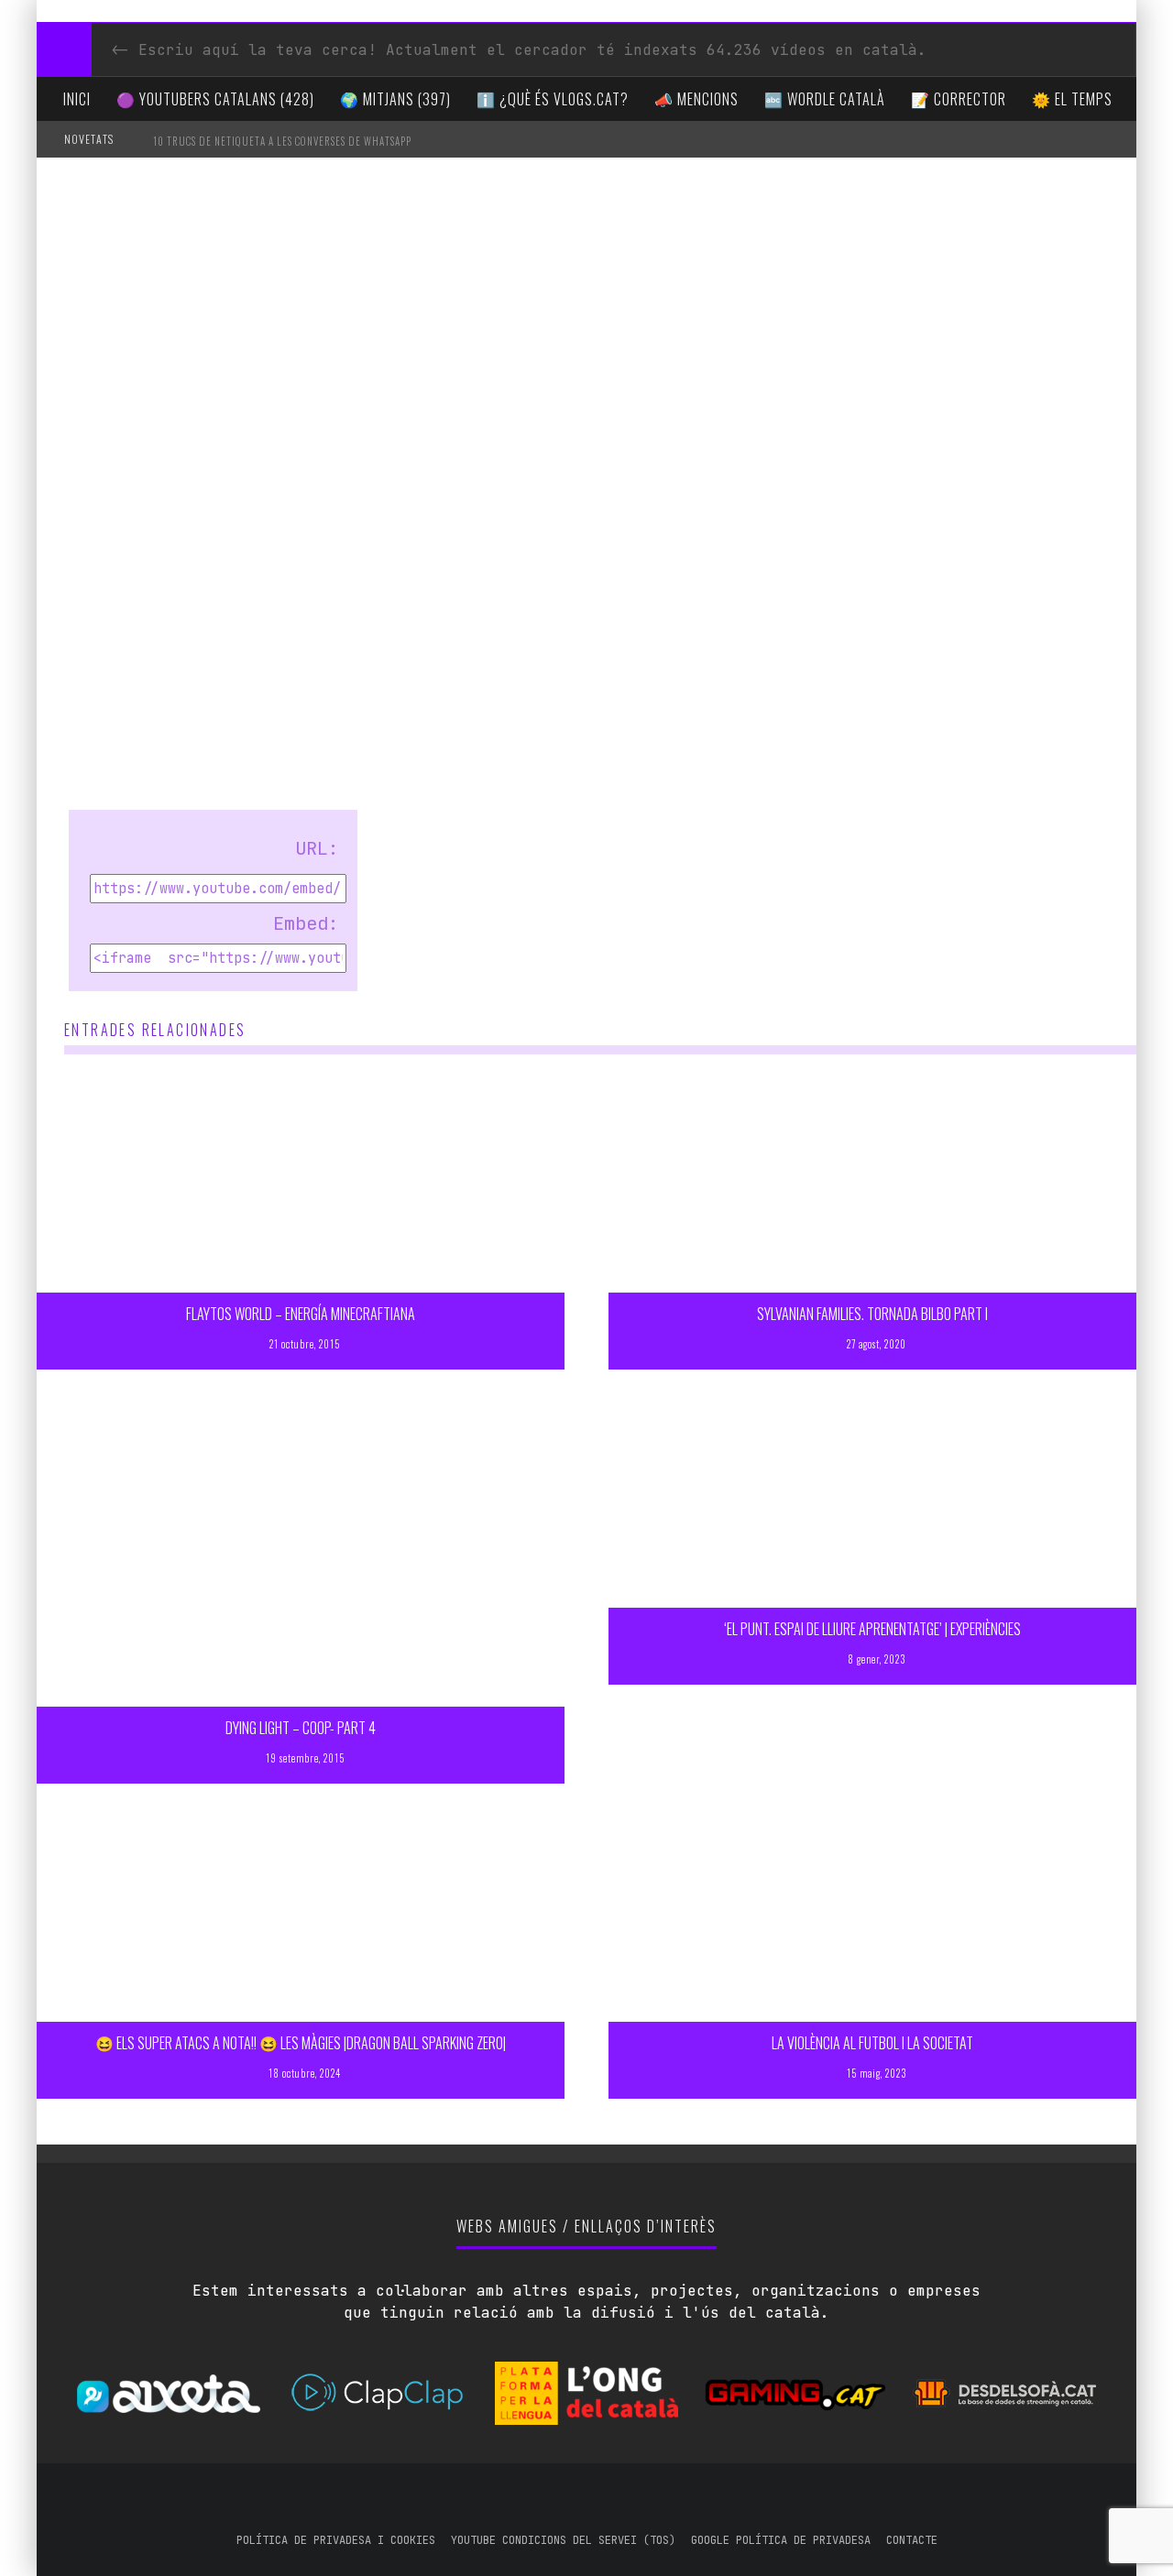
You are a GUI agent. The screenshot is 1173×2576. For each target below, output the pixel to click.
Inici (77, 99)
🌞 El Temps (1072, 99)
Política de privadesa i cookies (336, 2540)
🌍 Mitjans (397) (395, 99)
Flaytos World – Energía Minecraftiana (301, 1314)
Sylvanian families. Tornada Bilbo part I (872, 1314)
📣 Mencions (696, 99)
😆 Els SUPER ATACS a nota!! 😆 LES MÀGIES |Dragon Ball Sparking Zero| (301, 2043)
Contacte (912, 2540)
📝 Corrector (959, 99)
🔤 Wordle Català (825, 99)
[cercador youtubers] (64, 49)
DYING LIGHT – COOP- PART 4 (301, 1728)
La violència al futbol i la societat (872, 2043)
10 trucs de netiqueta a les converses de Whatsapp (282, 141)
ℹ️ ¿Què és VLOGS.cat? (553, 99)
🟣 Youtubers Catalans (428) (215, 99)
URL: (317, 848)
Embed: (306, 923)
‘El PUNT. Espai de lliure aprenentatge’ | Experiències (872, 1629)
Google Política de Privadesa (781, 2540)
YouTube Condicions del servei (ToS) (563, 2540)
